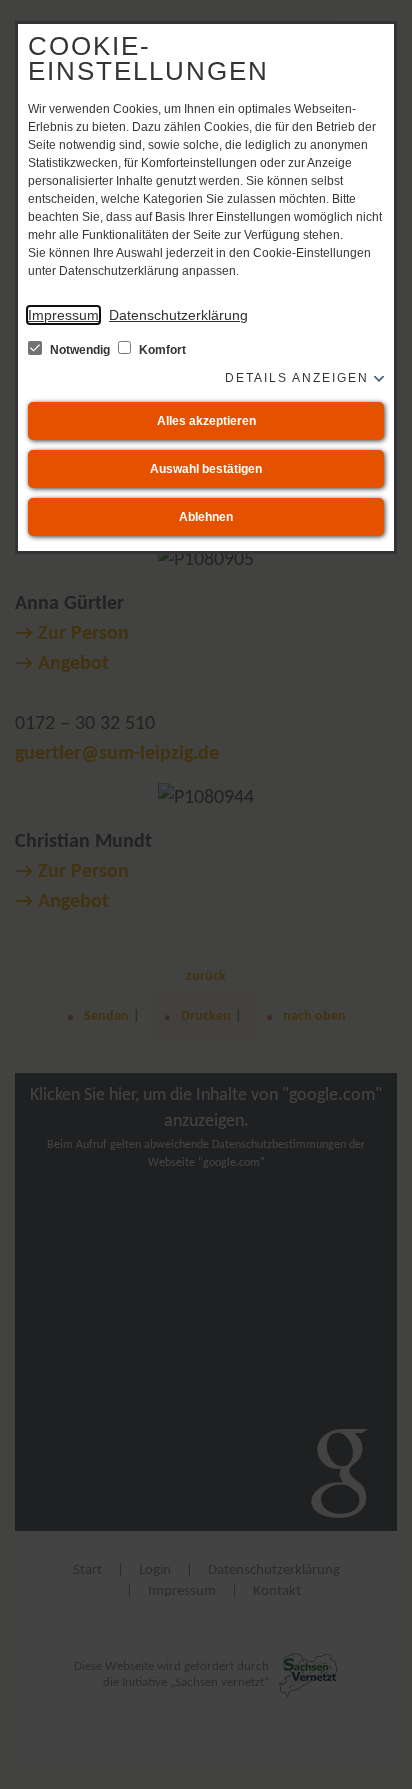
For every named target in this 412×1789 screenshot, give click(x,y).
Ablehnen (206, 517)
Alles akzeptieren (206, 421)
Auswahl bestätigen (206, 469)
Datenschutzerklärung (178, 315)
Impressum (63, 315)
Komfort (161, 350)
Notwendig (80, 350)
